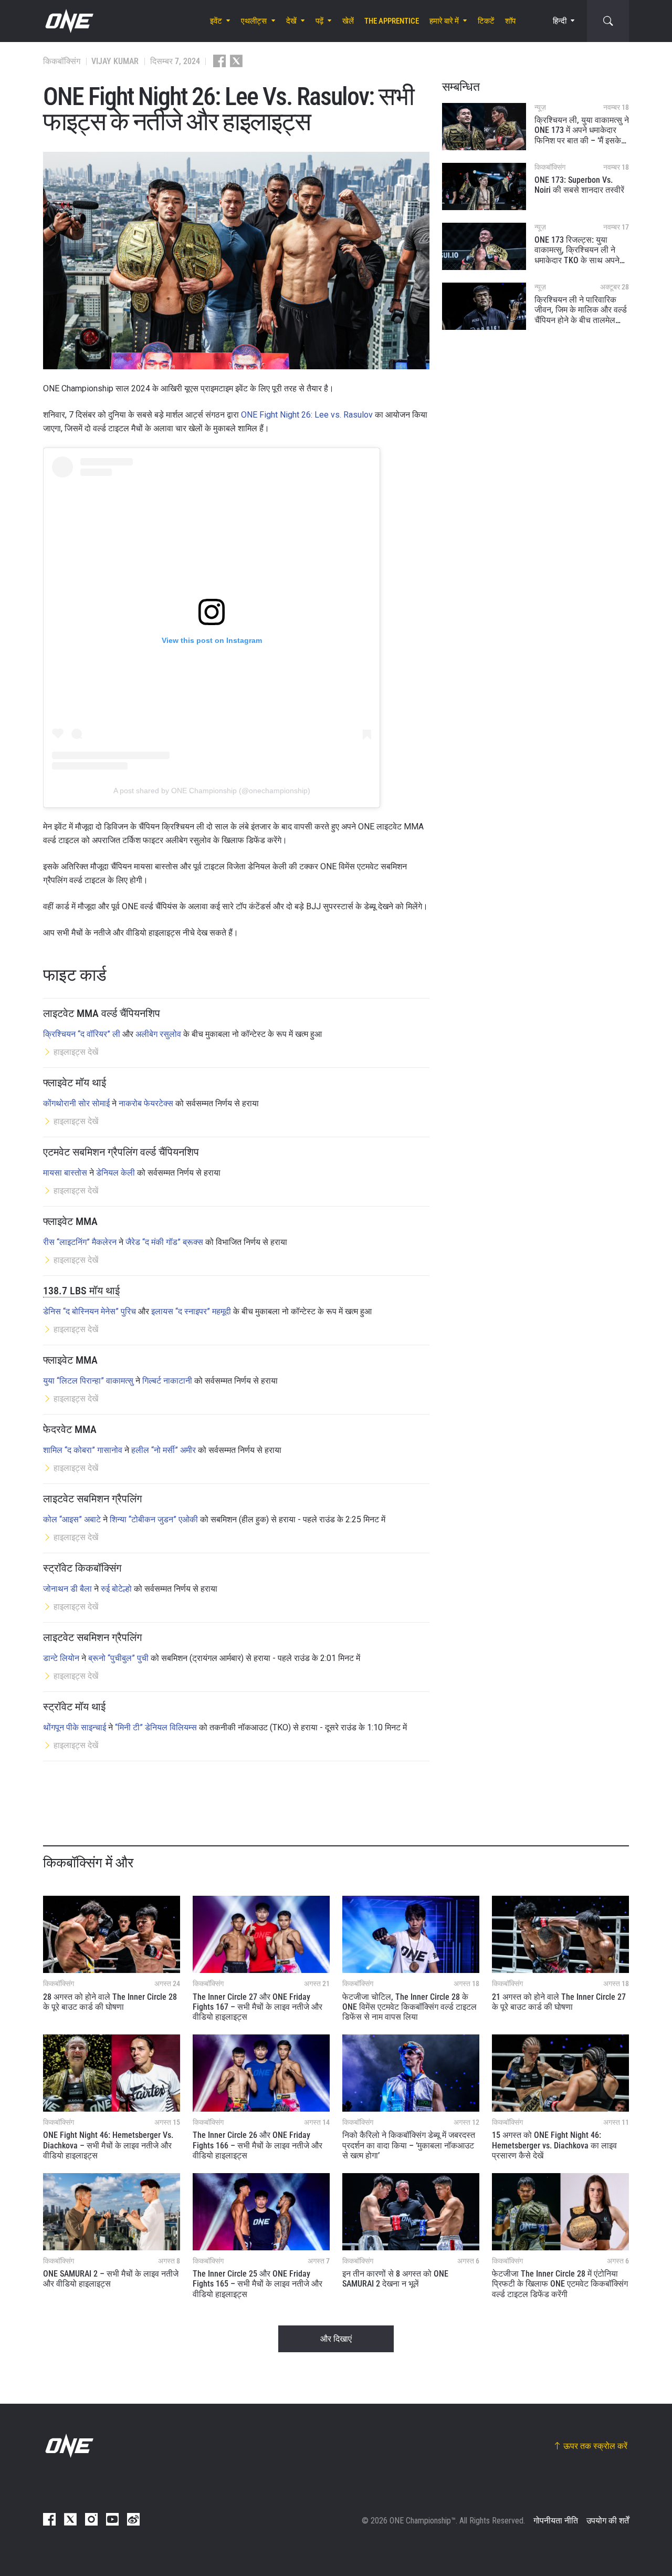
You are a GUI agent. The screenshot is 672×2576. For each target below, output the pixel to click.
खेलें (348, 21)
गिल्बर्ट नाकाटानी (167, 1381)
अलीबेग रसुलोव (158, 1034)
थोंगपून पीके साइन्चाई (75, 1727)
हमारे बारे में (444, 21)
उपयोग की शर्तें (608, 2521)
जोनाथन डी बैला (67, 1589)
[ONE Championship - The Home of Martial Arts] (68, 21)
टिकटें (486, 21)
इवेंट (216, 21)
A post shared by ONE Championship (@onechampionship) (212, 791)
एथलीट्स (254, 21)
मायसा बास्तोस (65, 1173)
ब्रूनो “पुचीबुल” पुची (118, 1658)
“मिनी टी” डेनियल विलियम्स (156, 1727)
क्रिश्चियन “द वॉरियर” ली (82, 1034)
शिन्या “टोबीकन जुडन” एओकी (154, 1519)
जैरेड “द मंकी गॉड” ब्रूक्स (164, 1242)
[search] (608, 21)
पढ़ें (319, 21)
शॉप (510, 21)
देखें (291, 21)
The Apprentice (392, 21)
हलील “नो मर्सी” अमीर (164, 1450)
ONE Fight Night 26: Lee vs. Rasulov (307, 415)
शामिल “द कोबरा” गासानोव (83, 1450)
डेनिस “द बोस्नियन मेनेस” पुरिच (90, 1311)
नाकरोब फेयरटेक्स (146, 1103)
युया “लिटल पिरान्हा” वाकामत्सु (88, 1381)
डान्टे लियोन (61, 1658)
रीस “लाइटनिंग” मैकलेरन (80, 1242)
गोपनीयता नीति (556, 2521)
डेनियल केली (115, 1173)
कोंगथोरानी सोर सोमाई (76, 1103)
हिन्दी (560, 21)
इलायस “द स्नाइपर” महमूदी (191, 1311)
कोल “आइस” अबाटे (72, 1519)
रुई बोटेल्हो (116, 1589)
